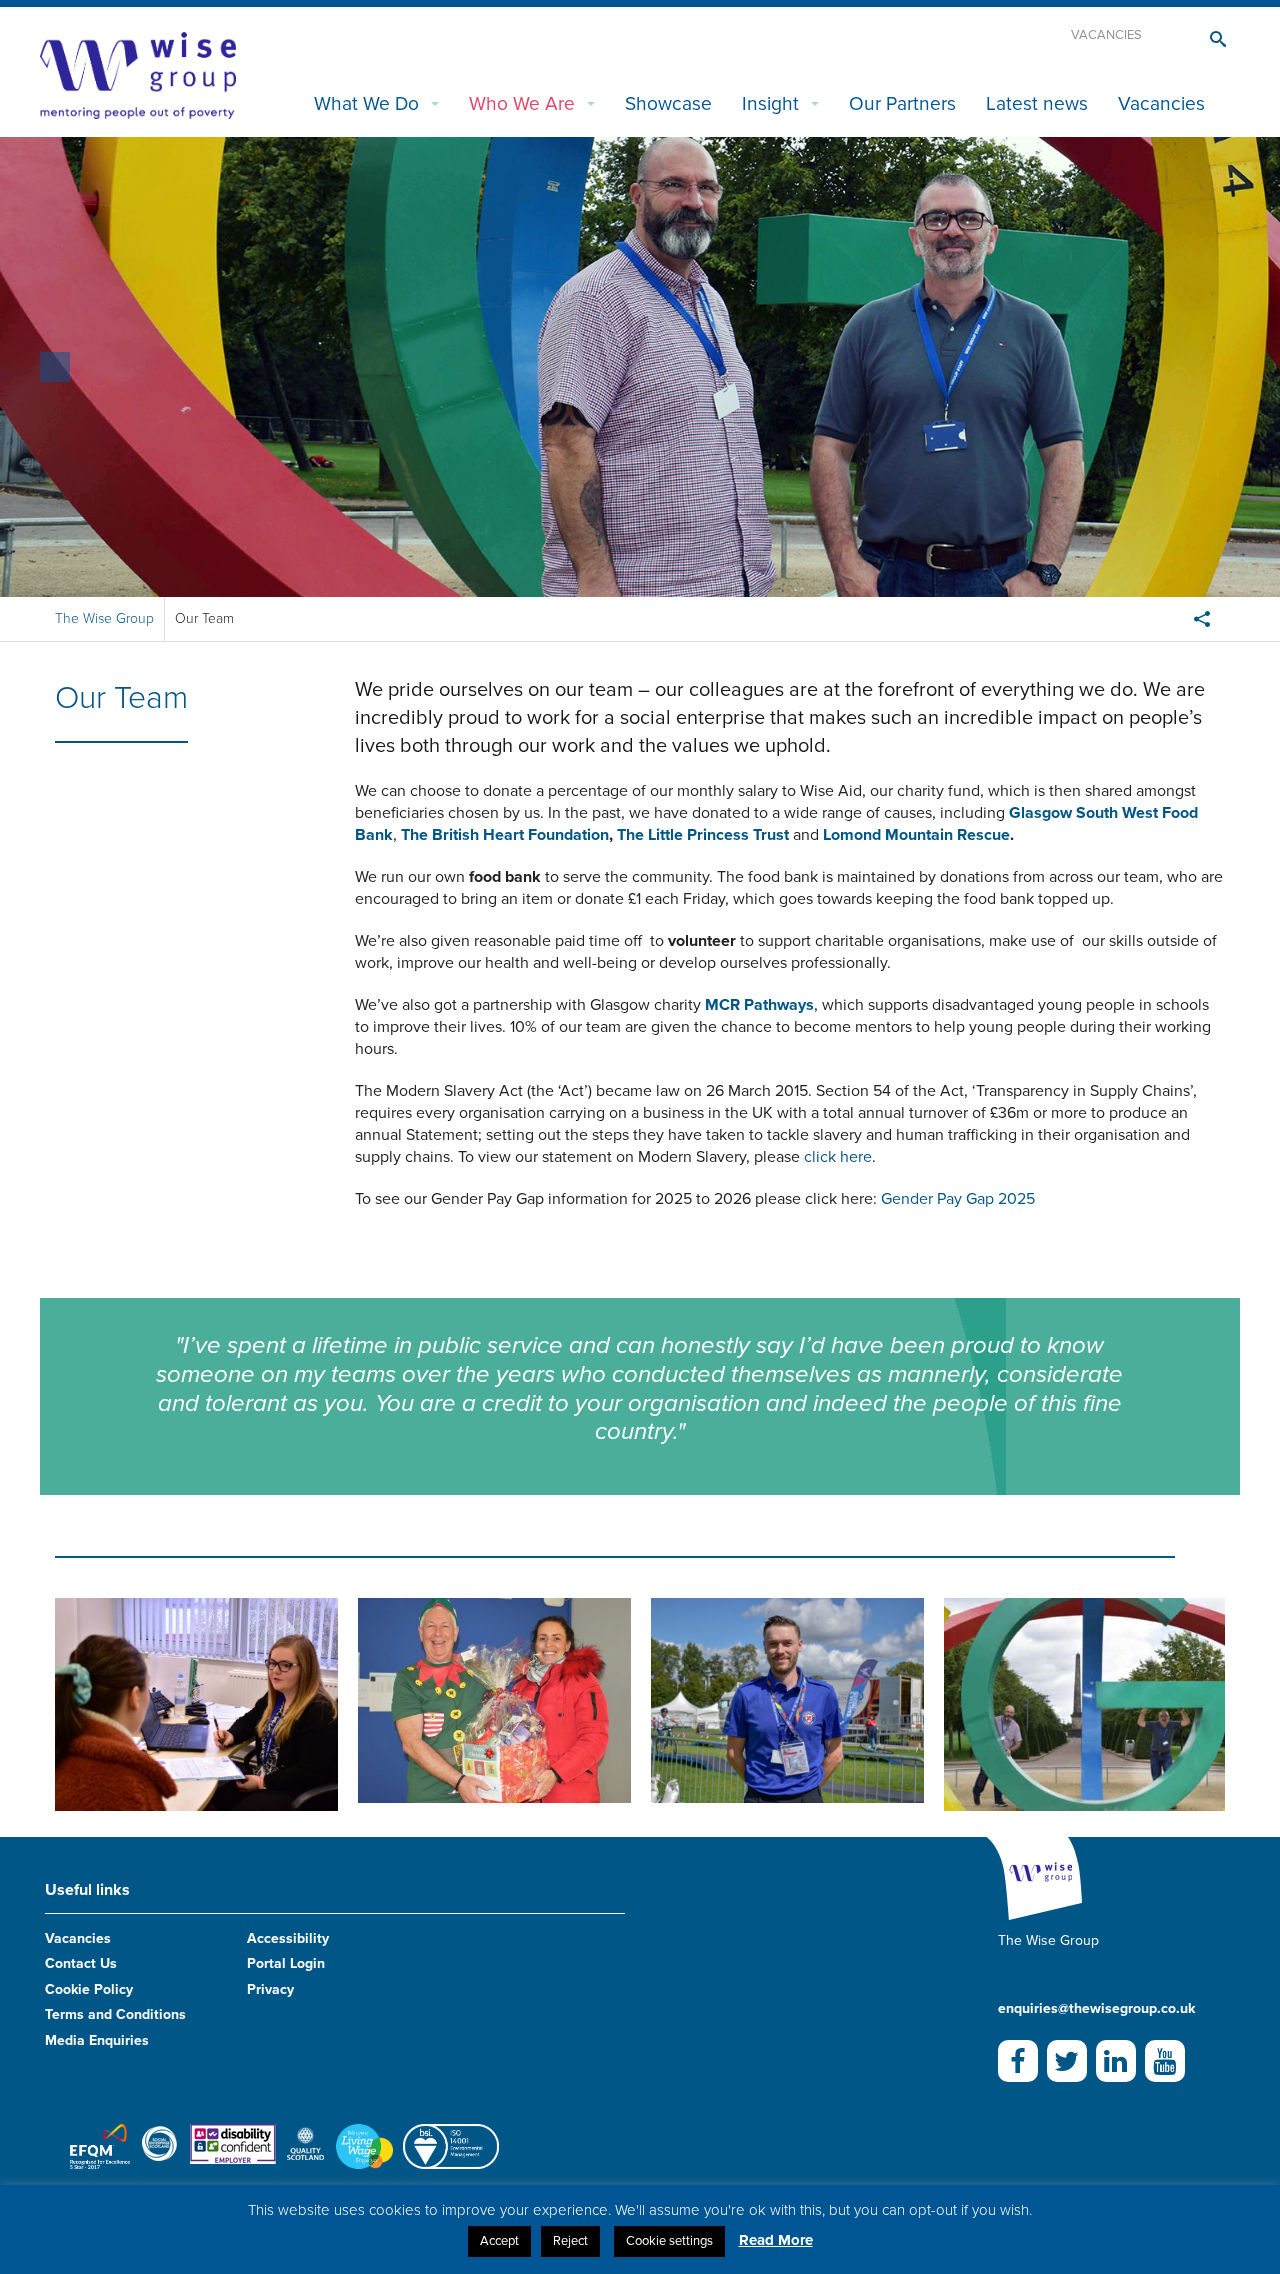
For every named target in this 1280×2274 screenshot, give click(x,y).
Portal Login (286, 1963)
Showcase (668, 103)
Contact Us (81, 1963)
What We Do (366, 103)
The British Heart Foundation (505, 835)
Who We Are (522, 103)
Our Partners (902, 103)
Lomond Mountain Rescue (916, 835)
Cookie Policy (89, 1989)
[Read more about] (196, 1704)
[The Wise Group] (138, 74)
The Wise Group (104, 618)
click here (838, 1157)
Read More (776, 2240)
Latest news (1037, 103)
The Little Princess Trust (703, 835)
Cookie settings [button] (669, 2241)
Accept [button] (499, 2241)
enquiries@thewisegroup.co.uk (1096, 2008)
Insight (770, 103)
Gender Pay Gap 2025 (958, 1199)
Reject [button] (570, 2241)
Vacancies (1106, 35)
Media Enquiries (97, 2040)
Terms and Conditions (115, 2014)
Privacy (270, 1989)
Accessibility (288, 1938)
